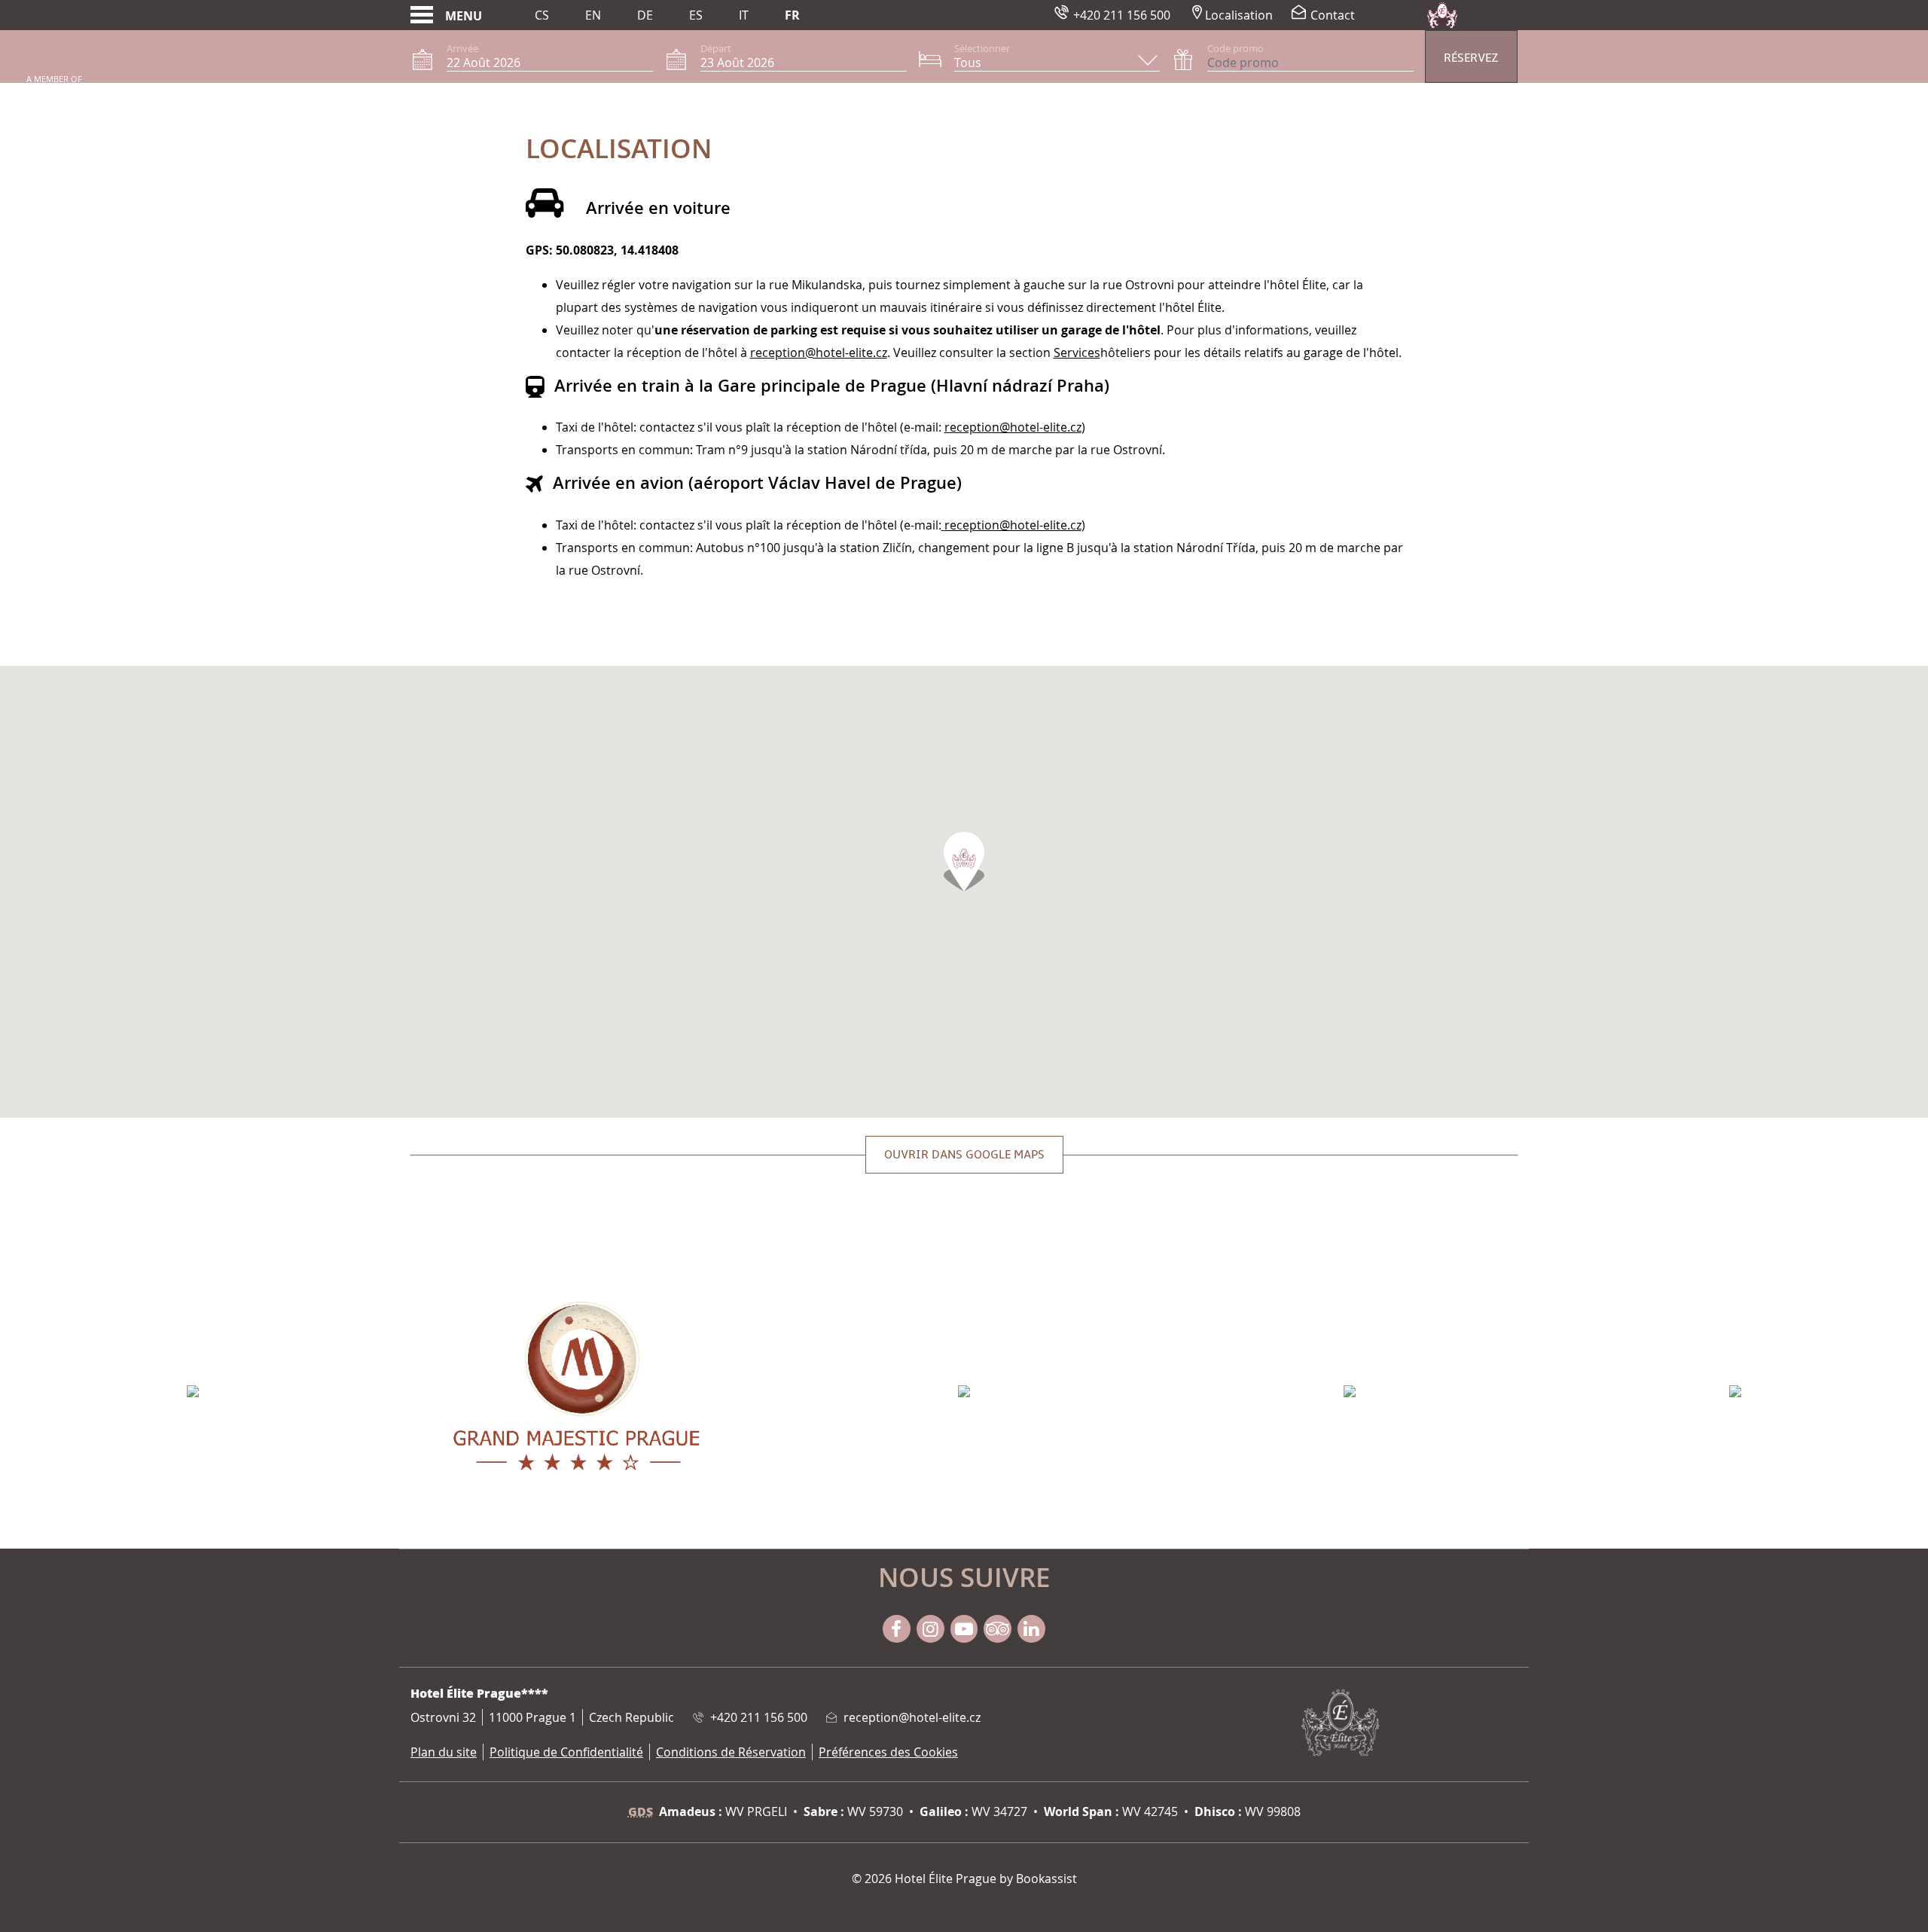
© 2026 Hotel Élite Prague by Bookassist (964, 1879)
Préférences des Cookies (888, 1752)
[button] (964, 862)
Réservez (1471, 58)
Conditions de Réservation (731, 1752)
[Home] (1442, 15)
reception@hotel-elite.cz (819, 353)
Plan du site (444, 1752)
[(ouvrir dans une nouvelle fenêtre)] (943, 525)
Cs (542, 15)
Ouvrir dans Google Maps (964, 1155)
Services (1077, 353)
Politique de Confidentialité (566, 1752)
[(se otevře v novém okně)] (193, 1390)
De (645, 15)
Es (696, 15)
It (744, 15)
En (593, 15)
